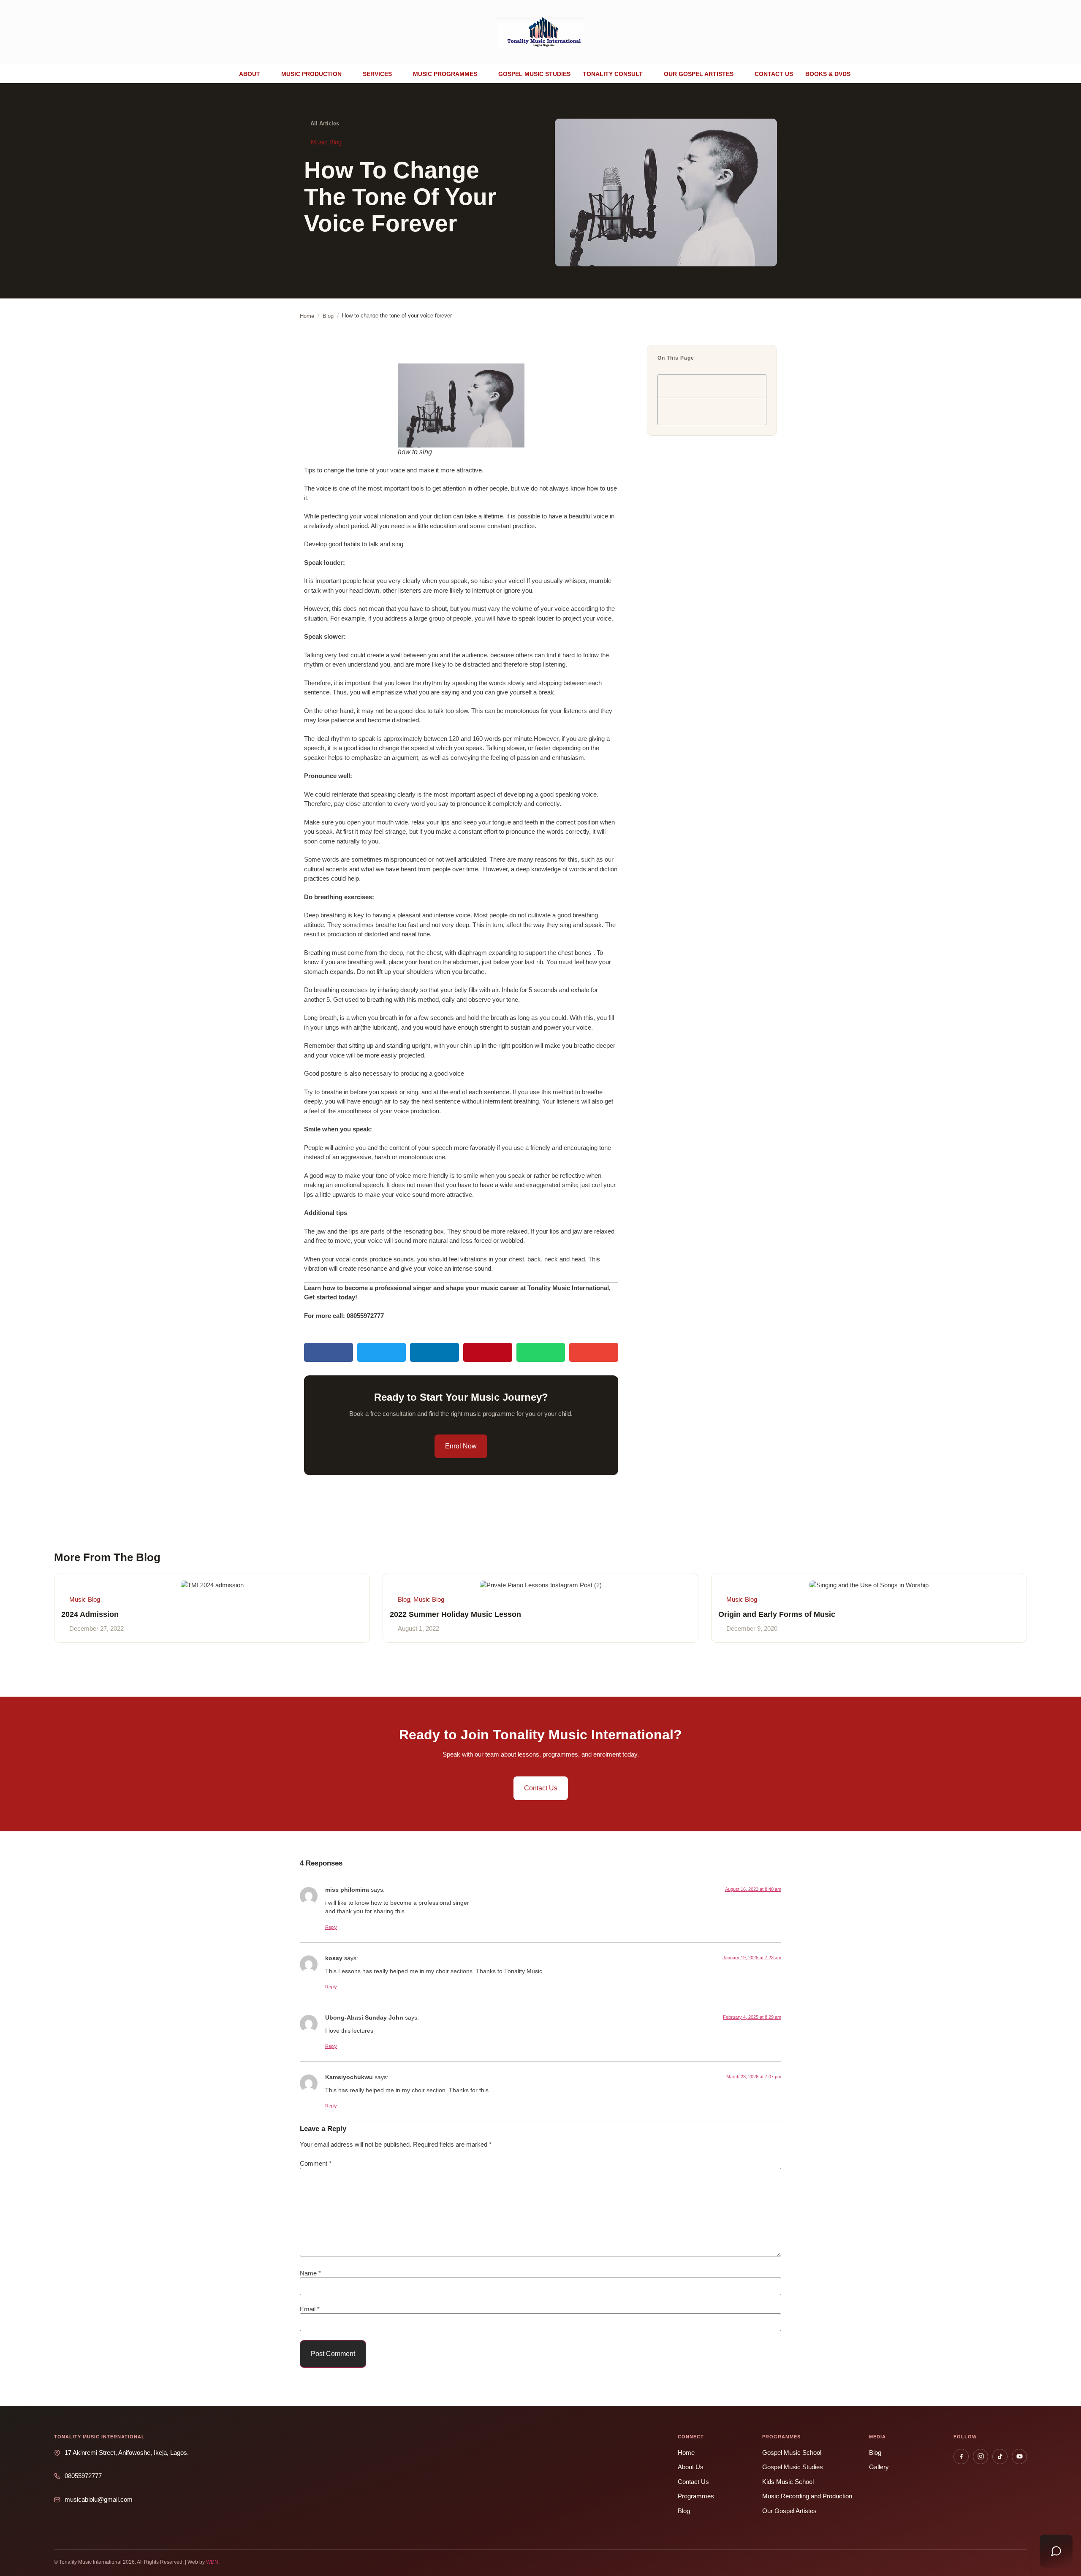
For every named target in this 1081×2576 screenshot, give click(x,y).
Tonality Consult (613, 74)
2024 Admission (90, 1614)
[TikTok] (1000, 2457)
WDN (212, 2562)
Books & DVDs (828, 74)
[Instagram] (981, 2457)
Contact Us (693, 2482)
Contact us (774, 74)
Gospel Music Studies (534, 74)
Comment (316, 2163)
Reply (331, 1927)
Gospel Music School (792, 2453)
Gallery (879, 2467)
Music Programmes (445, 74)
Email (310, 2309)
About (250, 74)
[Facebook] (961, 2457)
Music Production (311, 74)
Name (310, 2273)
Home (686, 2453)
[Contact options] (1056, 2551)
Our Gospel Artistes (699, 74)
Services (377, 74)
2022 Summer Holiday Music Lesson (455, 1614)
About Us (691, 2467)
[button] (254, 74)
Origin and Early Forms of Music (777, 1614)
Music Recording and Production (807, 2496)
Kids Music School (788, 2482)
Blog (684, 2511)
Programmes (696, 2496)
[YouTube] (1019, 2457)
